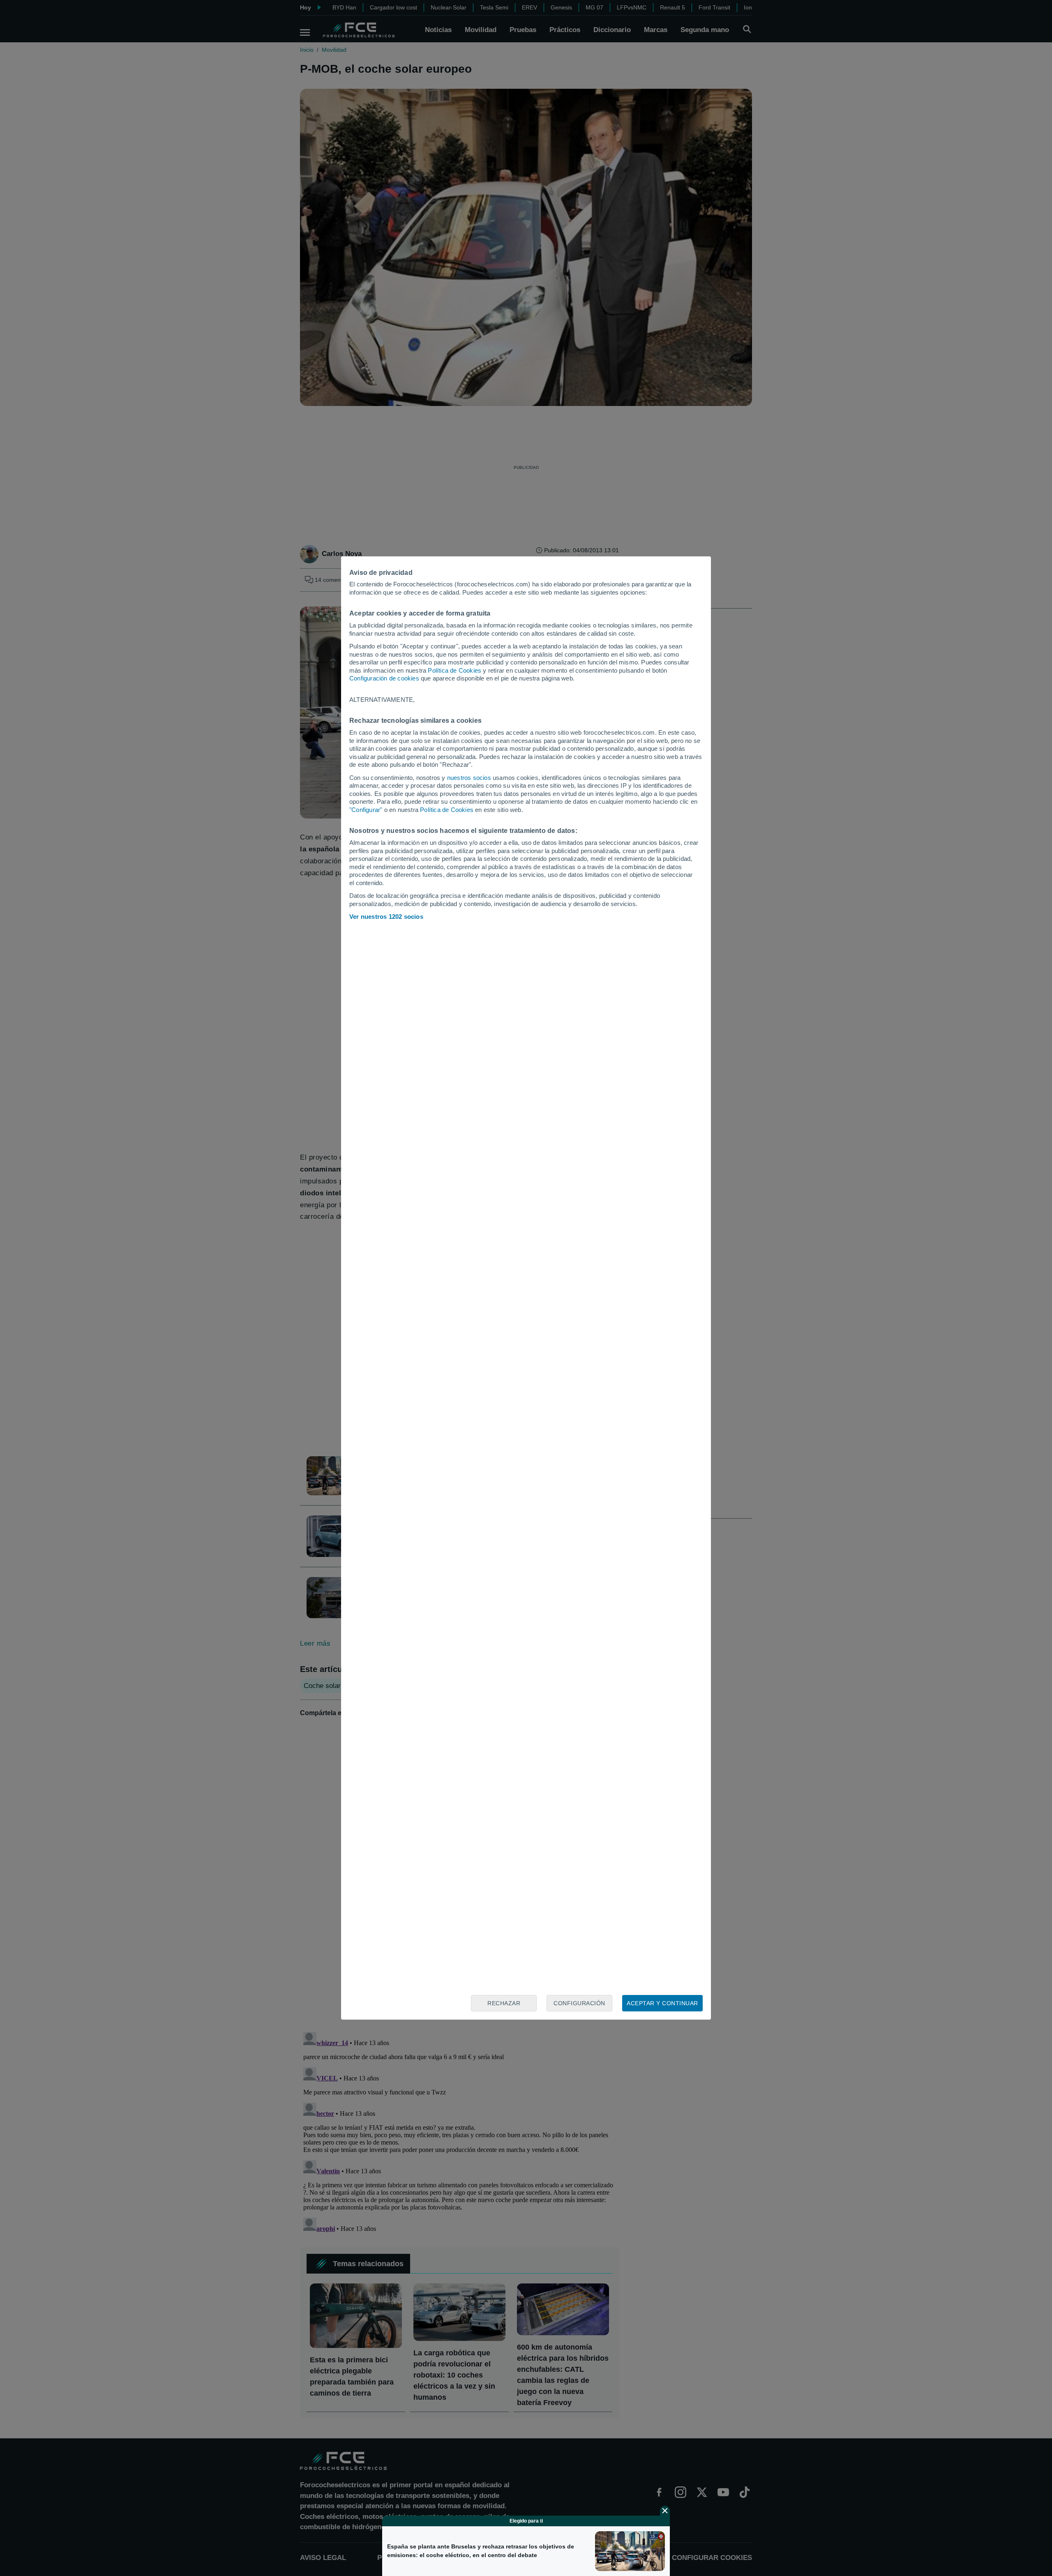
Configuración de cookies (384, 678)
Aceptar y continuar (662, 2003)
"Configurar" (366, 810)
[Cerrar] (665, 2511)
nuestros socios (469, 778)
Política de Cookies (454, 670)
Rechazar (504, 2003)
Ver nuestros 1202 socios (386, 917)
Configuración (579, 2003)
